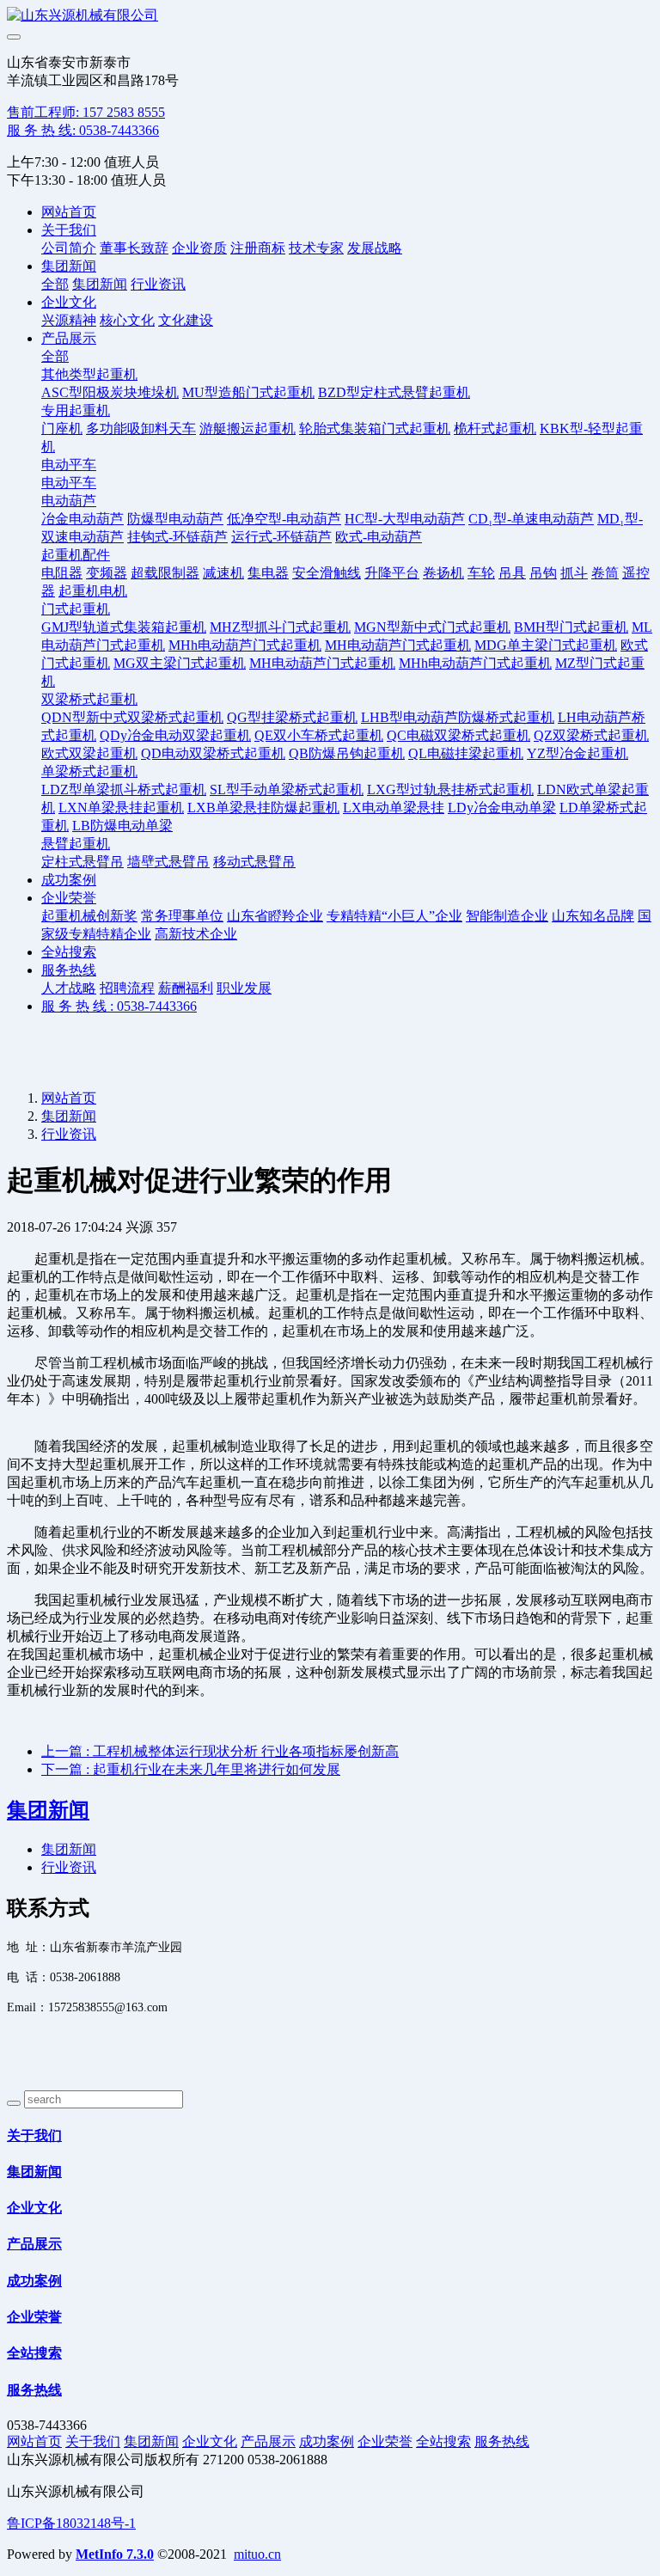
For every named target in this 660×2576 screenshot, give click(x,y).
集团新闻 (69, 266)
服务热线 (69, 970)
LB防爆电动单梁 (122, 826)
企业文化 (69, 302)
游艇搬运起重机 (247, 428)
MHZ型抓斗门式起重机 (280, 627)
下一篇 (191, 1769)
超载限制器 (165, 573)
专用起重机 (76, 410)
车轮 (481, 573)
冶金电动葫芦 (82, 519)
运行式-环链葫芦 (281, 537)
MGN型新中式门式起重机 (432, 627)
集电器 (268, 573)
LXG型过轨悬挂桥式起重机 (450, 789)
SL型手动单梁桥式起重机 (287, 789)
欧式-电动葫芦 (379, 537)
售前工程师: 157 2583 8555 (86, 112)
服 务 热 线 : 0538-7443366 (119, 1006)
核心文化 (127, 320)
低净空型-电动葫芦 (284, 519)
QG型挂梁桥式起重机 (292, 717)
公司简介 (69, 248)
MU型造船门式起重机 (248, 392)
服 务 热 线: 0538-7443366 (83, 130)
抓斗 (574, 573)
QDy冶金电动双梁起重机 (175, 735)
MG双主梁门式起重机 (180, 663)
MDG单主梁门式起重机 (546, 645)
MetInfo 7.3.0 (115, 2554)
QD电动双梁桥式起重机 (213, 753)
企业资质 (199, 248)
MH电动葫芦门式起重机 (398, 645)
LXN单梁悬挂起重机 (121, 808)
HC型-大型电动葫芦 (405, 519)
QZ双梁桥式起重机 (591, 735)
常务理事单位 (182, 916)
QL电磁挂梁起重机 (466, 753)
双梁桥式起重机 (89, 699)
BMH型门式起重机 (571, 627)
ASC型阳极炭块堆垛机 (110, 392)
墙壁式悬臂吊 (168, 862)
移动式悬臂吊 (254, 862)
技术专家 (316, 248)
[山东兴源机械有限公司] (330, 16)
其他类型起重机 (89, 374)
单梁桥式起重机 (89, 771)
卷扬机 (443, 573)
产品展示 (69, 338)
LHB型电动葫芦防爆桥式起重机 (458, 717)
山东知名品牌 (593, 916)
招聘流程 (127, 988)
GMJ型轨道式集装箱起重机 (124, 627)
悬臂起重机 (76, 844)
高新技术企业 (196, 934)
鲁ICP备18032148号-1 (71, 2523)
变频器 (107, 573)
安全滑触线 (327, 573)
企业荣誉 (69, 898)
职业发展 (244, 988)
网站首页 (69, 212)
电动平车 (69, 465)
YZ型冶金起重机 (577, 753)
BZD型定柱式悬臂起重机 (394, 392)
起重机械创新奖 (89, 916)
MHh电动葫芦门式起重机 (245, 645)
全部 (55, 284)
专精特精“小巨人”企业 (394, 916)
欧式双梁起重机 (89, 753)
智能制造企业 (507, 916)
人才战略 (69, 988)
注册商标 (258, 248)
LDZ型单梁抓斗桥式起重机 (124, 789)
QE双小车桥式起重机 (319, 735)
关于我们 (69, 230)
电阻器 (62, 573)
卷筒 (605, 573)
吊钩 (543, 573)
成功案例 (69, 880)
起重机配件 (76, 555)
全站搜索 (69, 952)
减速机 (223, 573)
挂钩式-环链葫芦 (177, 537)
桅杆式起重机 (495, 428)
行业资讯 (158, 284)
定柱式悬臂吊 (82, 862)
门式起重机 (76, 609)
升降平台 (392, 573)
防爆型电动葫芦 (175, 519)
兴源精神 (69, 320)
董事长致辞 (134, 248)
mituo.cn (257, 2554)
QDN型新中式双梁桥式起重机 (132, 717)
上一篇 (220, 1751)
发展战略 (375, 248)
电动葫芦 (69, 501)
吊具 (512, 573)
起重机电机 (93, 591)
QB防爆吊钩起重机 (347, 753)
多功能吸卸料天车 (141, 428)
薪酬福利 (186, 988)
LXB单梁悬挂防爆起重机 (263, 808)
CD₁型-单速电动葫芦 (531, 519)
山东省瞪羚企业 (275, 916)
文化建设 (186, 320)
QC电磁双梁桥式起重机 (458, 735)
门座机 (62, 428)
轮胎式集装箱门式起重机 (375, 428)
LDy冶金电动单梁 (502, 808)
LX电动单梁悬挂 (394, 808)
